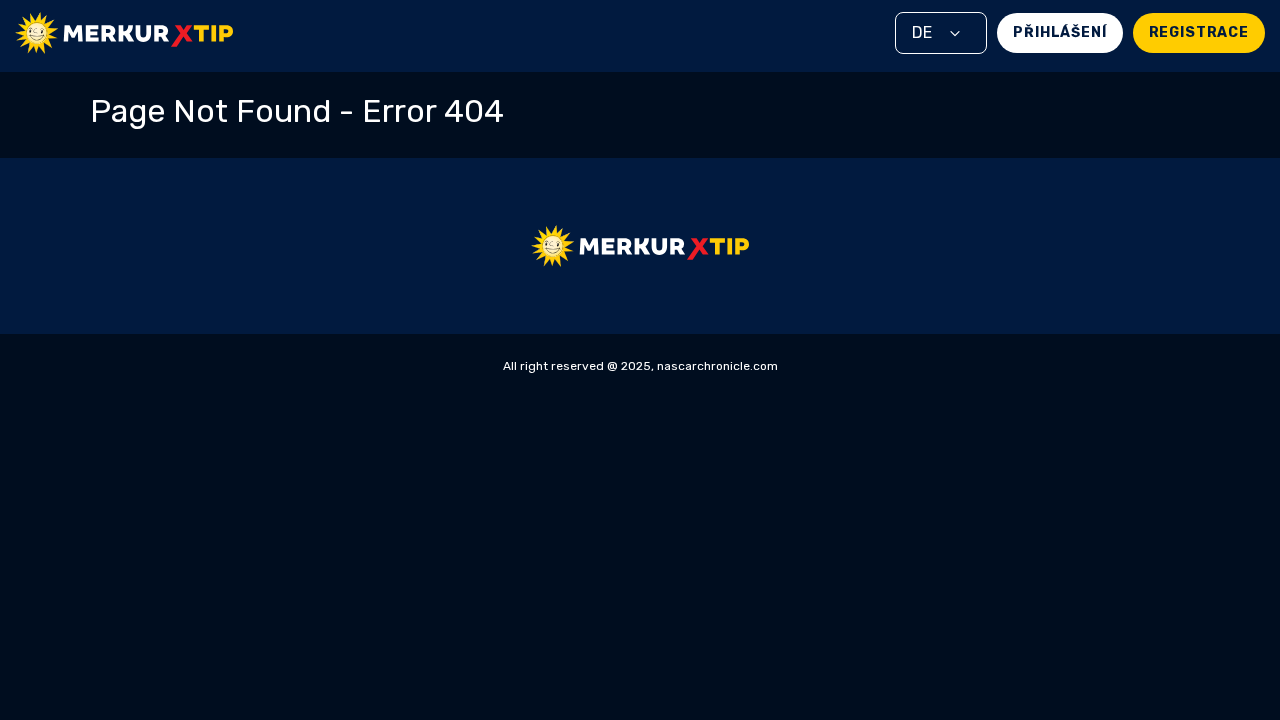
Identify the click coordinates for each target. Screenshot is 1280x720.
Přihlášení (1059, 32)
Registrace (1199, 32)
